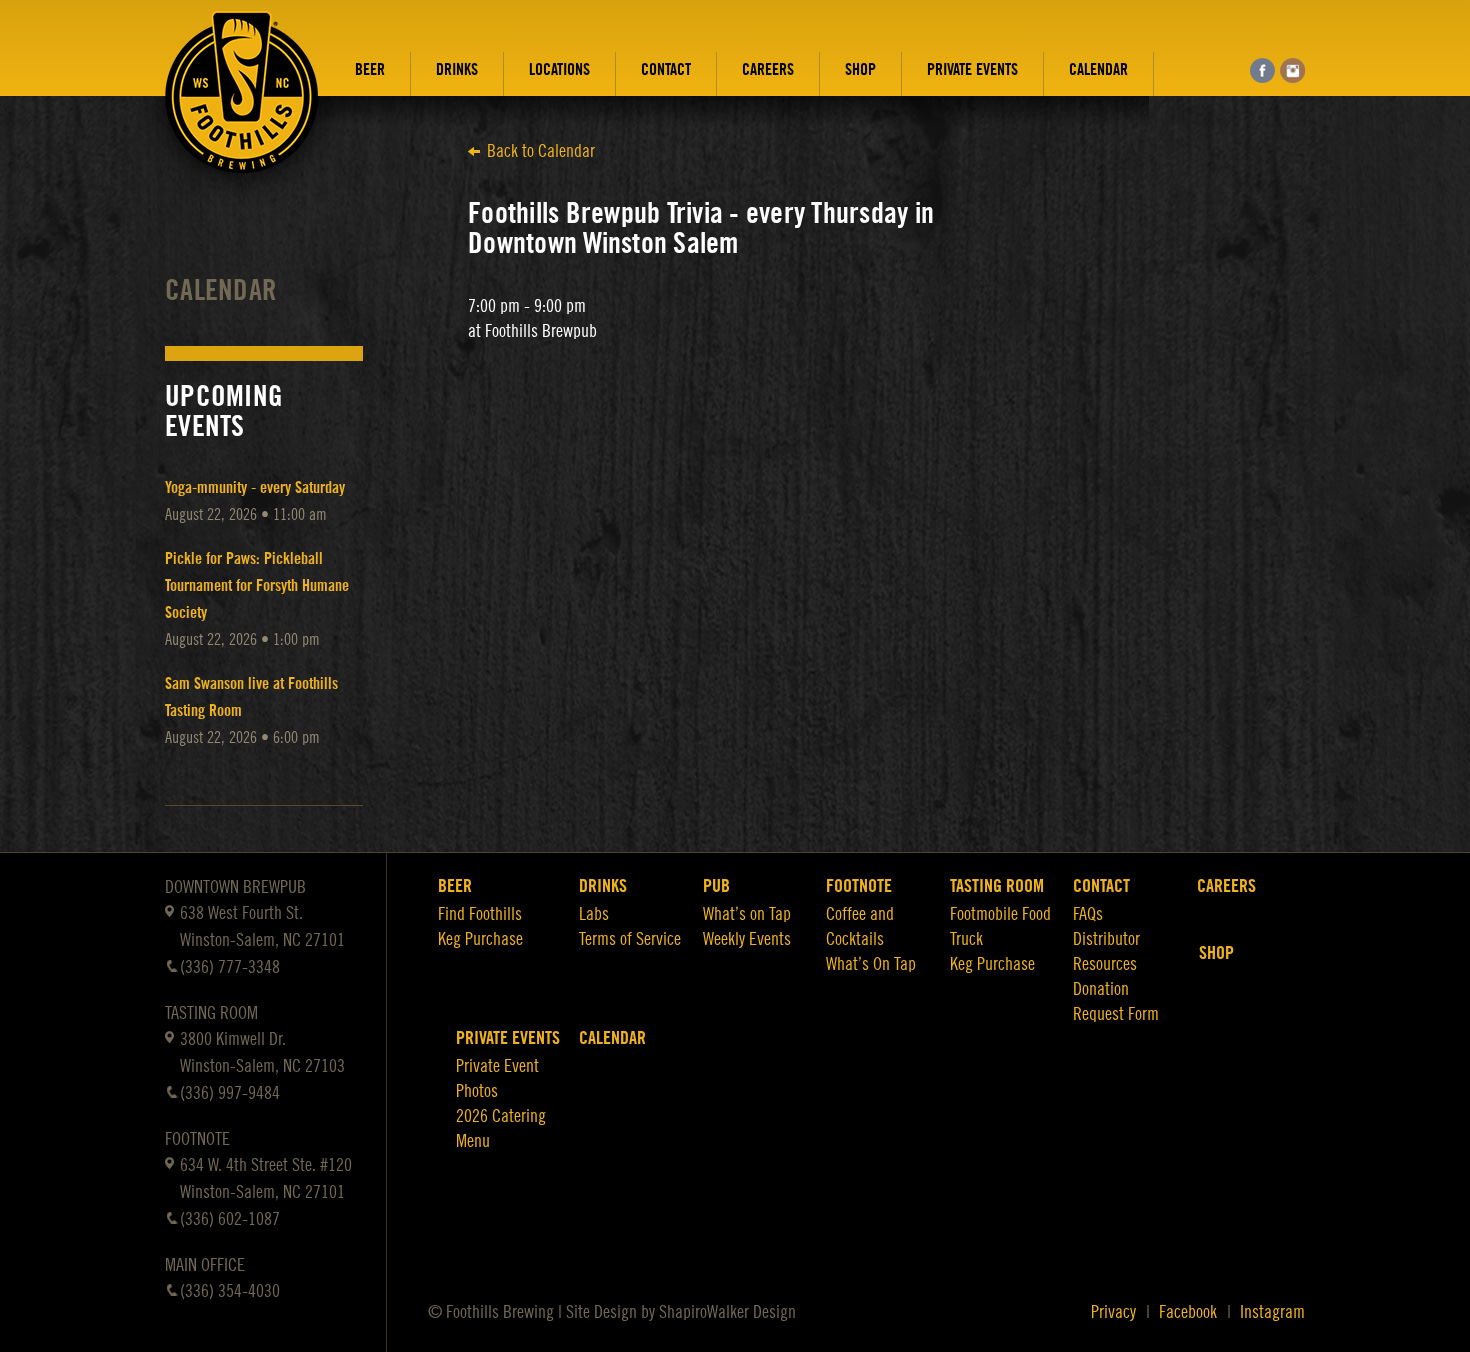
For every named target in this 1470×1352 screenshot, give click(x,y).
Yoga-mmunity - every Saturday (255, 488)
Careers (768, 70)
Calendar (1098, 70)
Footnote (859, 886)
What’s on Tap (747, 914)
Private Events (972, 70)
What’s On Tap (871, 964)
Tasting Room (997, 886)
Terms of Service (630, 939)
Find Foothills (480, 914)
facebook (1262, 70)
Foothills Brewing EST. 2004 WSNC (242, 107)
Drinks (457, 70)
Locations (559, 70)
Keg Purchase (480, 939)
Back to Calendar (541, 151)
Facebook (1188, 1312)
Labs (594, 914)
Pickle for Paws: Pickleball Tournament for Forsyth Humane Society (257, 586)
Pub (716, 886)
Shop (860, 70)
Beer (370, 70)
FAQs (1088, 914)
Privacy (1113, 1312)
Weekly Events (747, 939)
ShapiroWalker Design (727, 1312)
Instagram (1272, 1312)
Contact (666, 70)
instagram (1292, 70)
